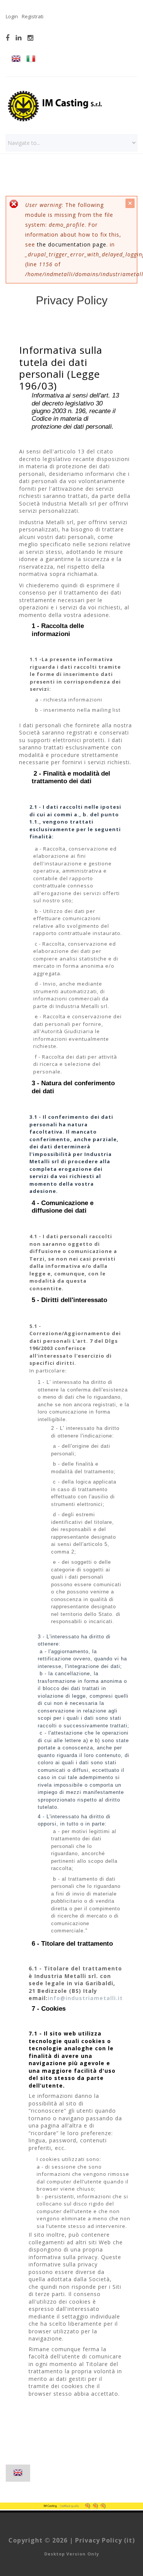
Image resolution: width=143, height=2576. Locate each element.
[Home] (55, 93)
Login (12, 16)
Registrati (33, 16)
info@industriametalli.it (85, 1998)
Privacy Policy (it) (105, 2540)
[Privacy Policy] (16, 60)
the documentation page (72, 244)
